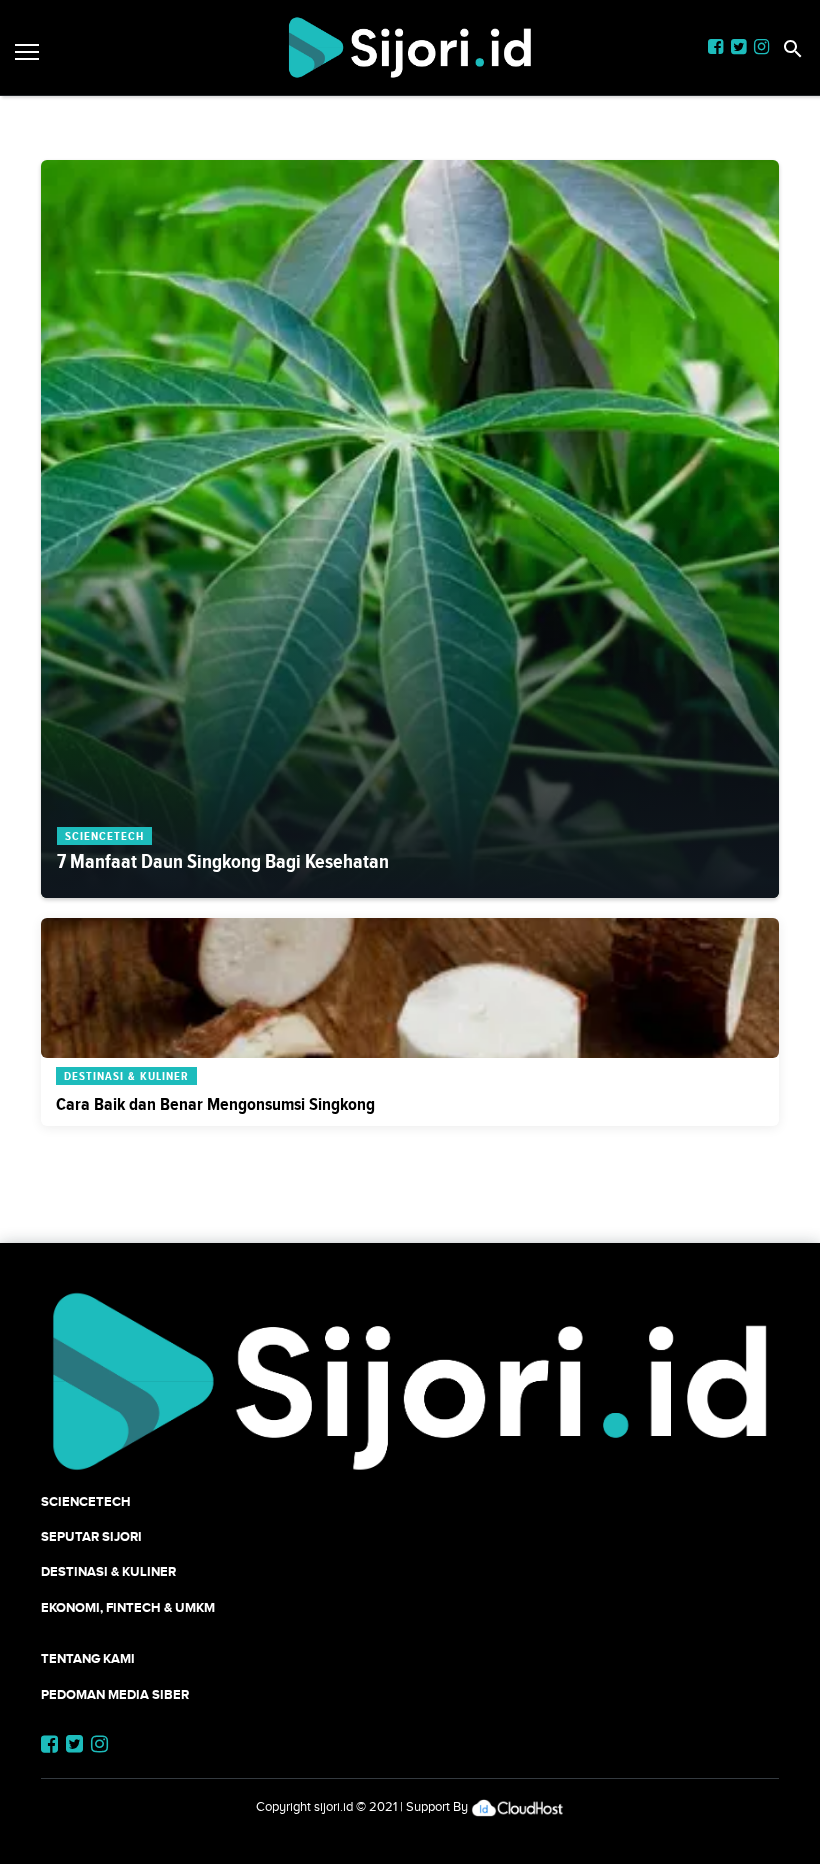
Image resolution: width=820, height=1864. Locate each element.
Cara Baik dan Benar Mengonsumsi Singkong (215, 1104)
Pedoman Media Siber (115, 1694)
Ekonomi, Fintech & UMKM (128, 1607)
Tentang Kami (88, 1658)
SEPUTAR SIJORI (91, 1536)
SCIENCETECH (86, 1501)
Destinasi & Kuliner (108, 1571)
